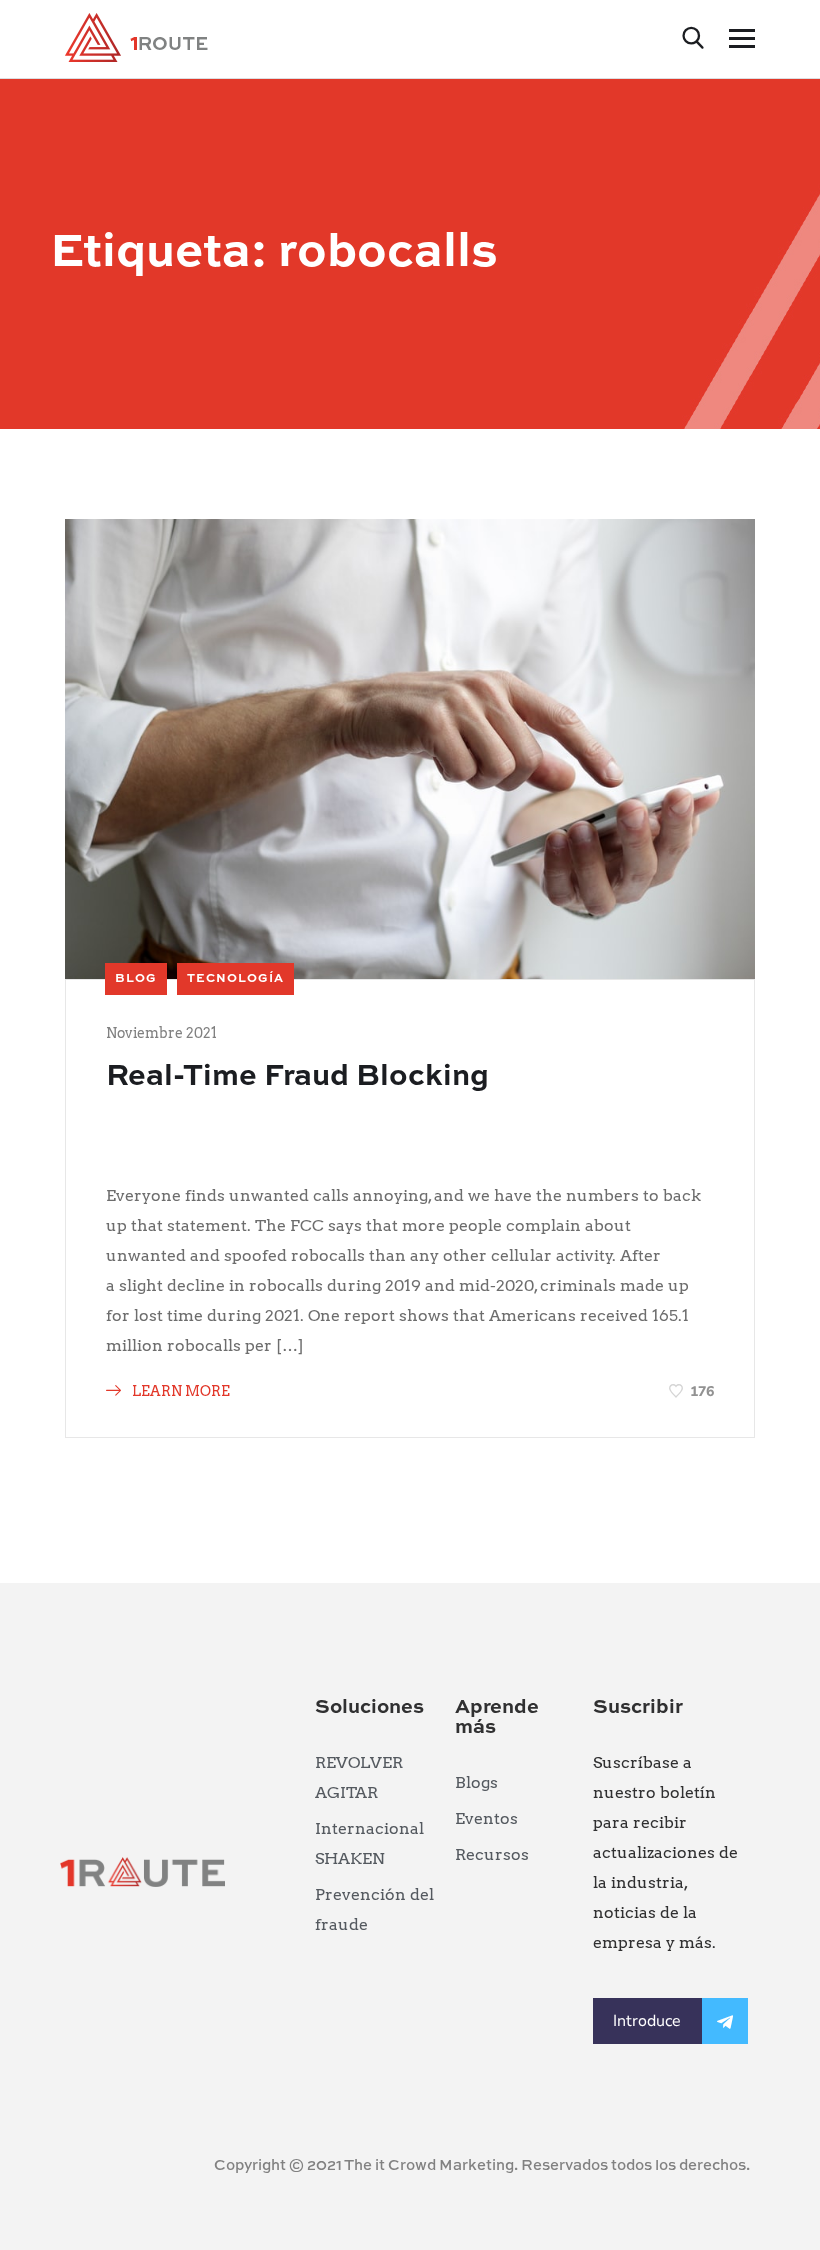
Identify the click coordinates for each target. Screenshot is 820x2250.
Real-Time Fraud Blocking (297, 1077)
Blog (136, 979)
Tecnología (235, 979)
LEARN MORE (179, 1391)
